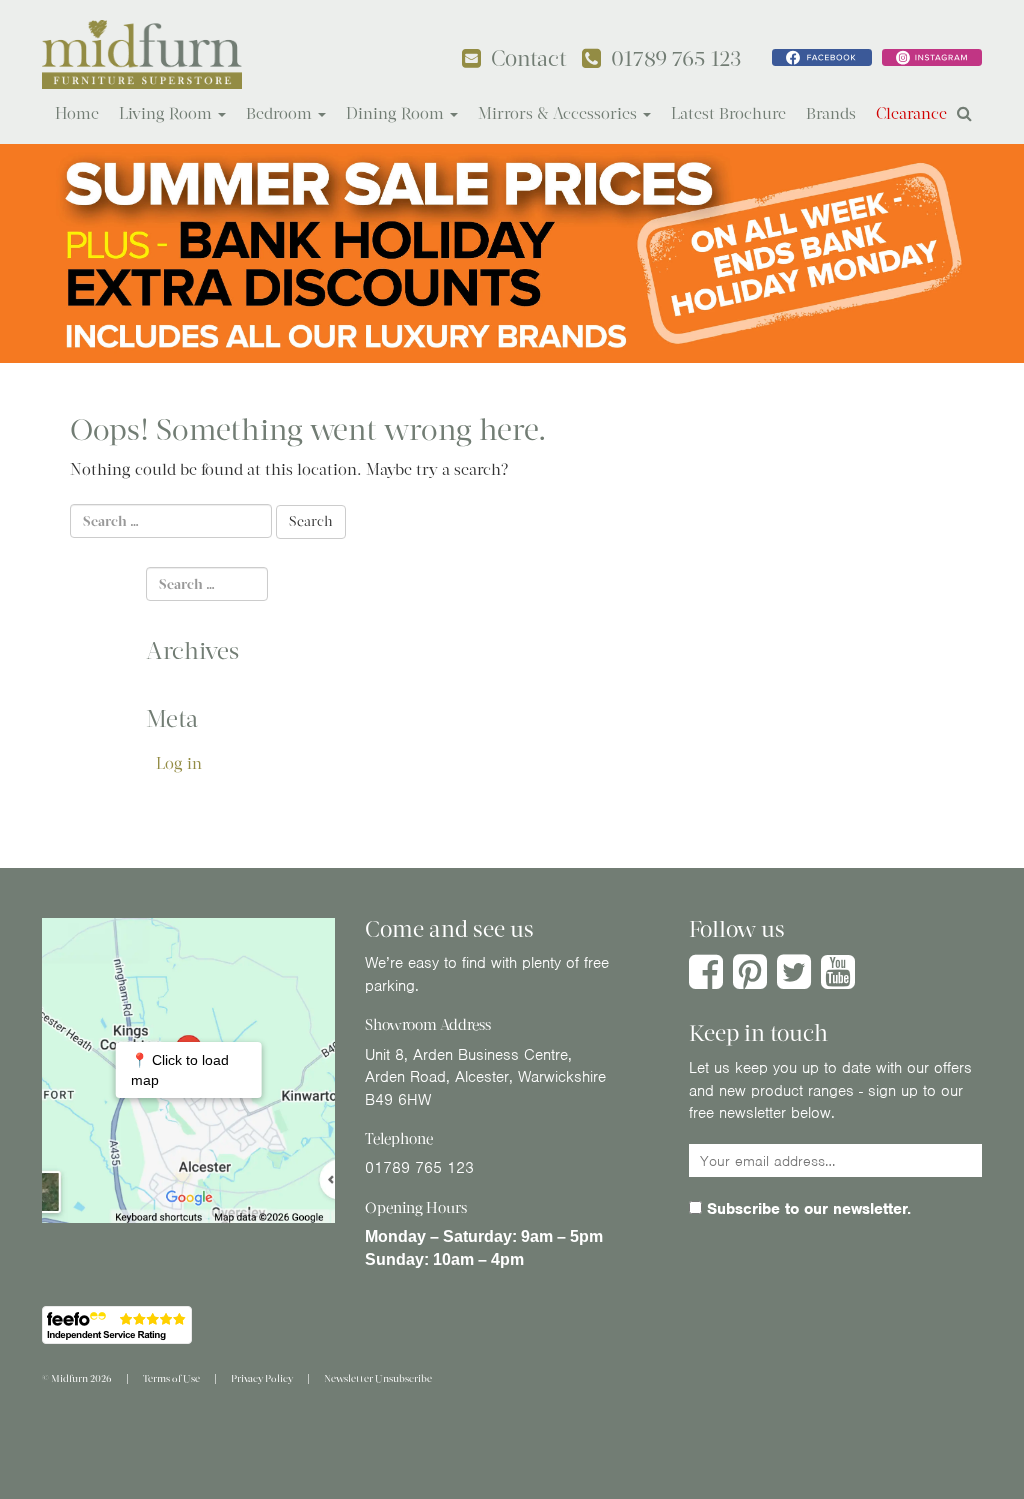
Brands (831, 113)
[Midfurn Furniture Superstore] (142, 54)
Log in (179, 763)
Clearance (911, 113)
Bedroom (281, 113)
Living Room (167, 113)
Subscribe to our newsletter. (806, 1209)
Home (77, 113)
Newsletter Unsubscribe (378, 1378)
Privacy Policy (262, 1378)
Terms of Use (171, 1378)
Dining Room (397, 113)
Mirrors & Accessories (559, 113)
